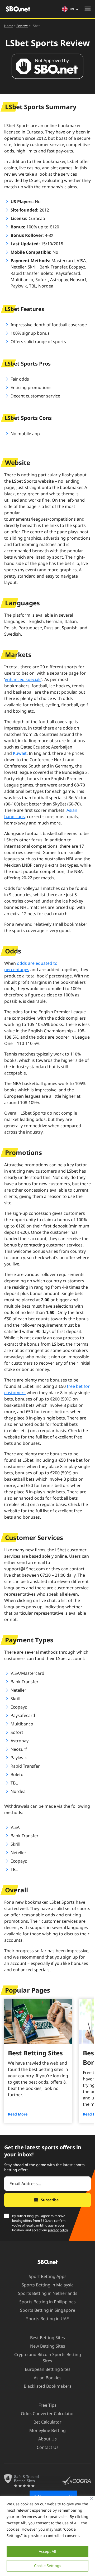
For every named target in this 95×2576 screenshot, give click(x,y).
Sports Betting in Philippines (47, 2302)
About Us (47, 2439)
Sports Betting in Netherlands (48, 2293)
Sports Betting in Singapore (48, 2310)
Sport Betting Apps (48, 2276)
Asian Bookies (48, 2378)
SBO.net (47, 2221)
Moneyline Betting (47, 2430)
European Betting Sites (48, 2369)
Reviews (22, 26)
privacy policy (58, 2230)
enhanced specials (23, 679)
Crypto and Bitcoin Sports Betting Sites (48, 2358)
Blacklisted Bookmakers (48, 2386)
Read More (18, 2114)
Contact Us (48, 2447)
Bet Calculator (47, 2422)
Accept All (47, 2551)
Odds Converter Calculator (47, 2414)
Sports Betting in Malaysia (48, 2285)
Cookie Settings (48, 2566)
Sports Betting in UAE (47, 2319)
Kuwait (20, 753)
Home (9, 26)
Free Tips (47, 2405)
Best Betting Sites (47, 2338)
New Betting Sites (48, 2346)
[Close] (91, 2499)
